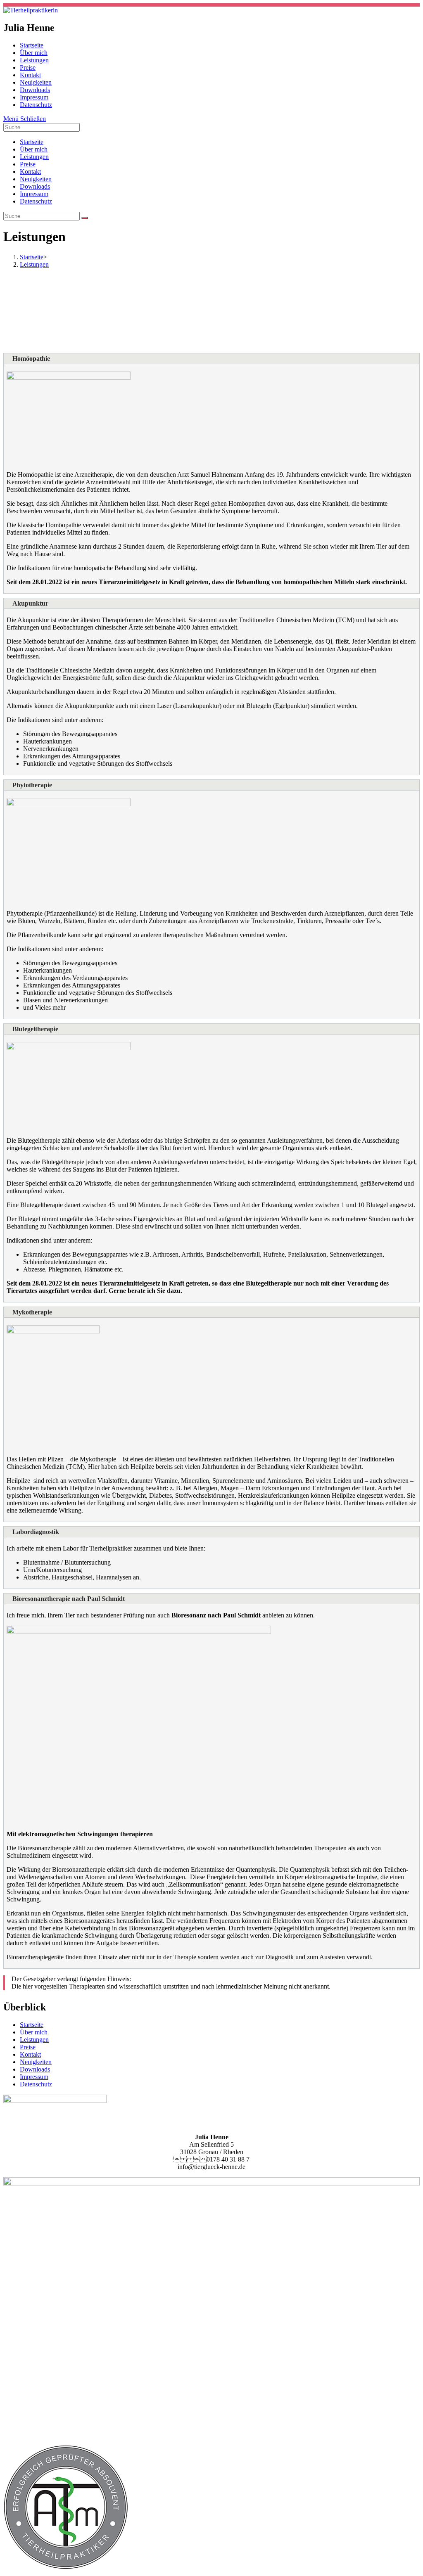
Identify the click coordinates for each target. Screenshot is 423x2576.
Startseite (32, 142)
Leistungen (34, 157)
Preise (28, 164)
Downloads (35, 186)
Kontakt (30, 172)
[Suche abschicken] (85, 218)
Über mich (34, 149)
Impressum (34, 194)
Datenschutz (36, 201)
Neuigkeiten (36, 179)
